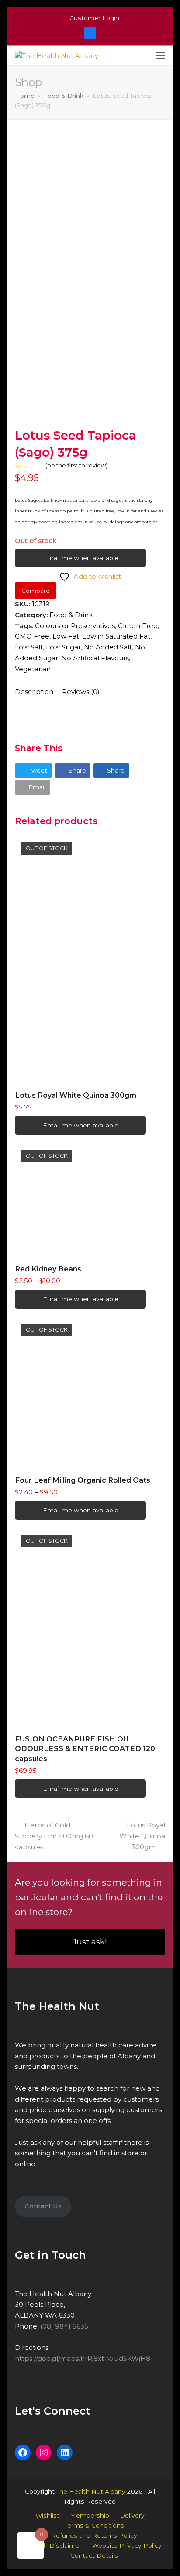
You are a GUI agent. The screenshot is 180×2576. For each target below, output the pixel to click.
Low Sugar (63, 647)
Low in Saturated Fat (116, 636)
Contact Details (94, 2555)
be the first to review (76, 465)
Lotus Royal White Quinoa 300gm (142, 1836)
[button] (160, 56)
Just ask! (90, 1942)
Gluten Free (138, 626)
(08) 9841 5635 (64, 2326)
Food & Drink (71, 615)
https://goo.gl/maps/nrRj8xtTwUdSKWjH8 (83, 2358)
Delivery (132, 2515)
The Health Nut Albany (91, 2491)
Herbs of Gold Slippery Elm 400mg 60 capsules (54, 1836)
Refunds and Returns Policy (94, 2535)
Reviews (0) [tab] (81, 692)
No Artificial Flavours (95, 658)
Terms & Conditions (94, 2525)
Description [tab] (34, 692)
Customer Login (94, 18)
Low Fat (66, 636)
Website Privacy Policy (127, 2545)
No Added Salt (108, 647)
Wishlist (47, 2515)
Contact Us (43, 2206)
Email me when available (81, 558)
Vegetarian (33, 669)
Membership (90, 2515)
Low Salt (29, 647)
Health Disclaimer (54, 2545)
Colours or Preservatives (75, 626)
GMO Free (32, 636)
